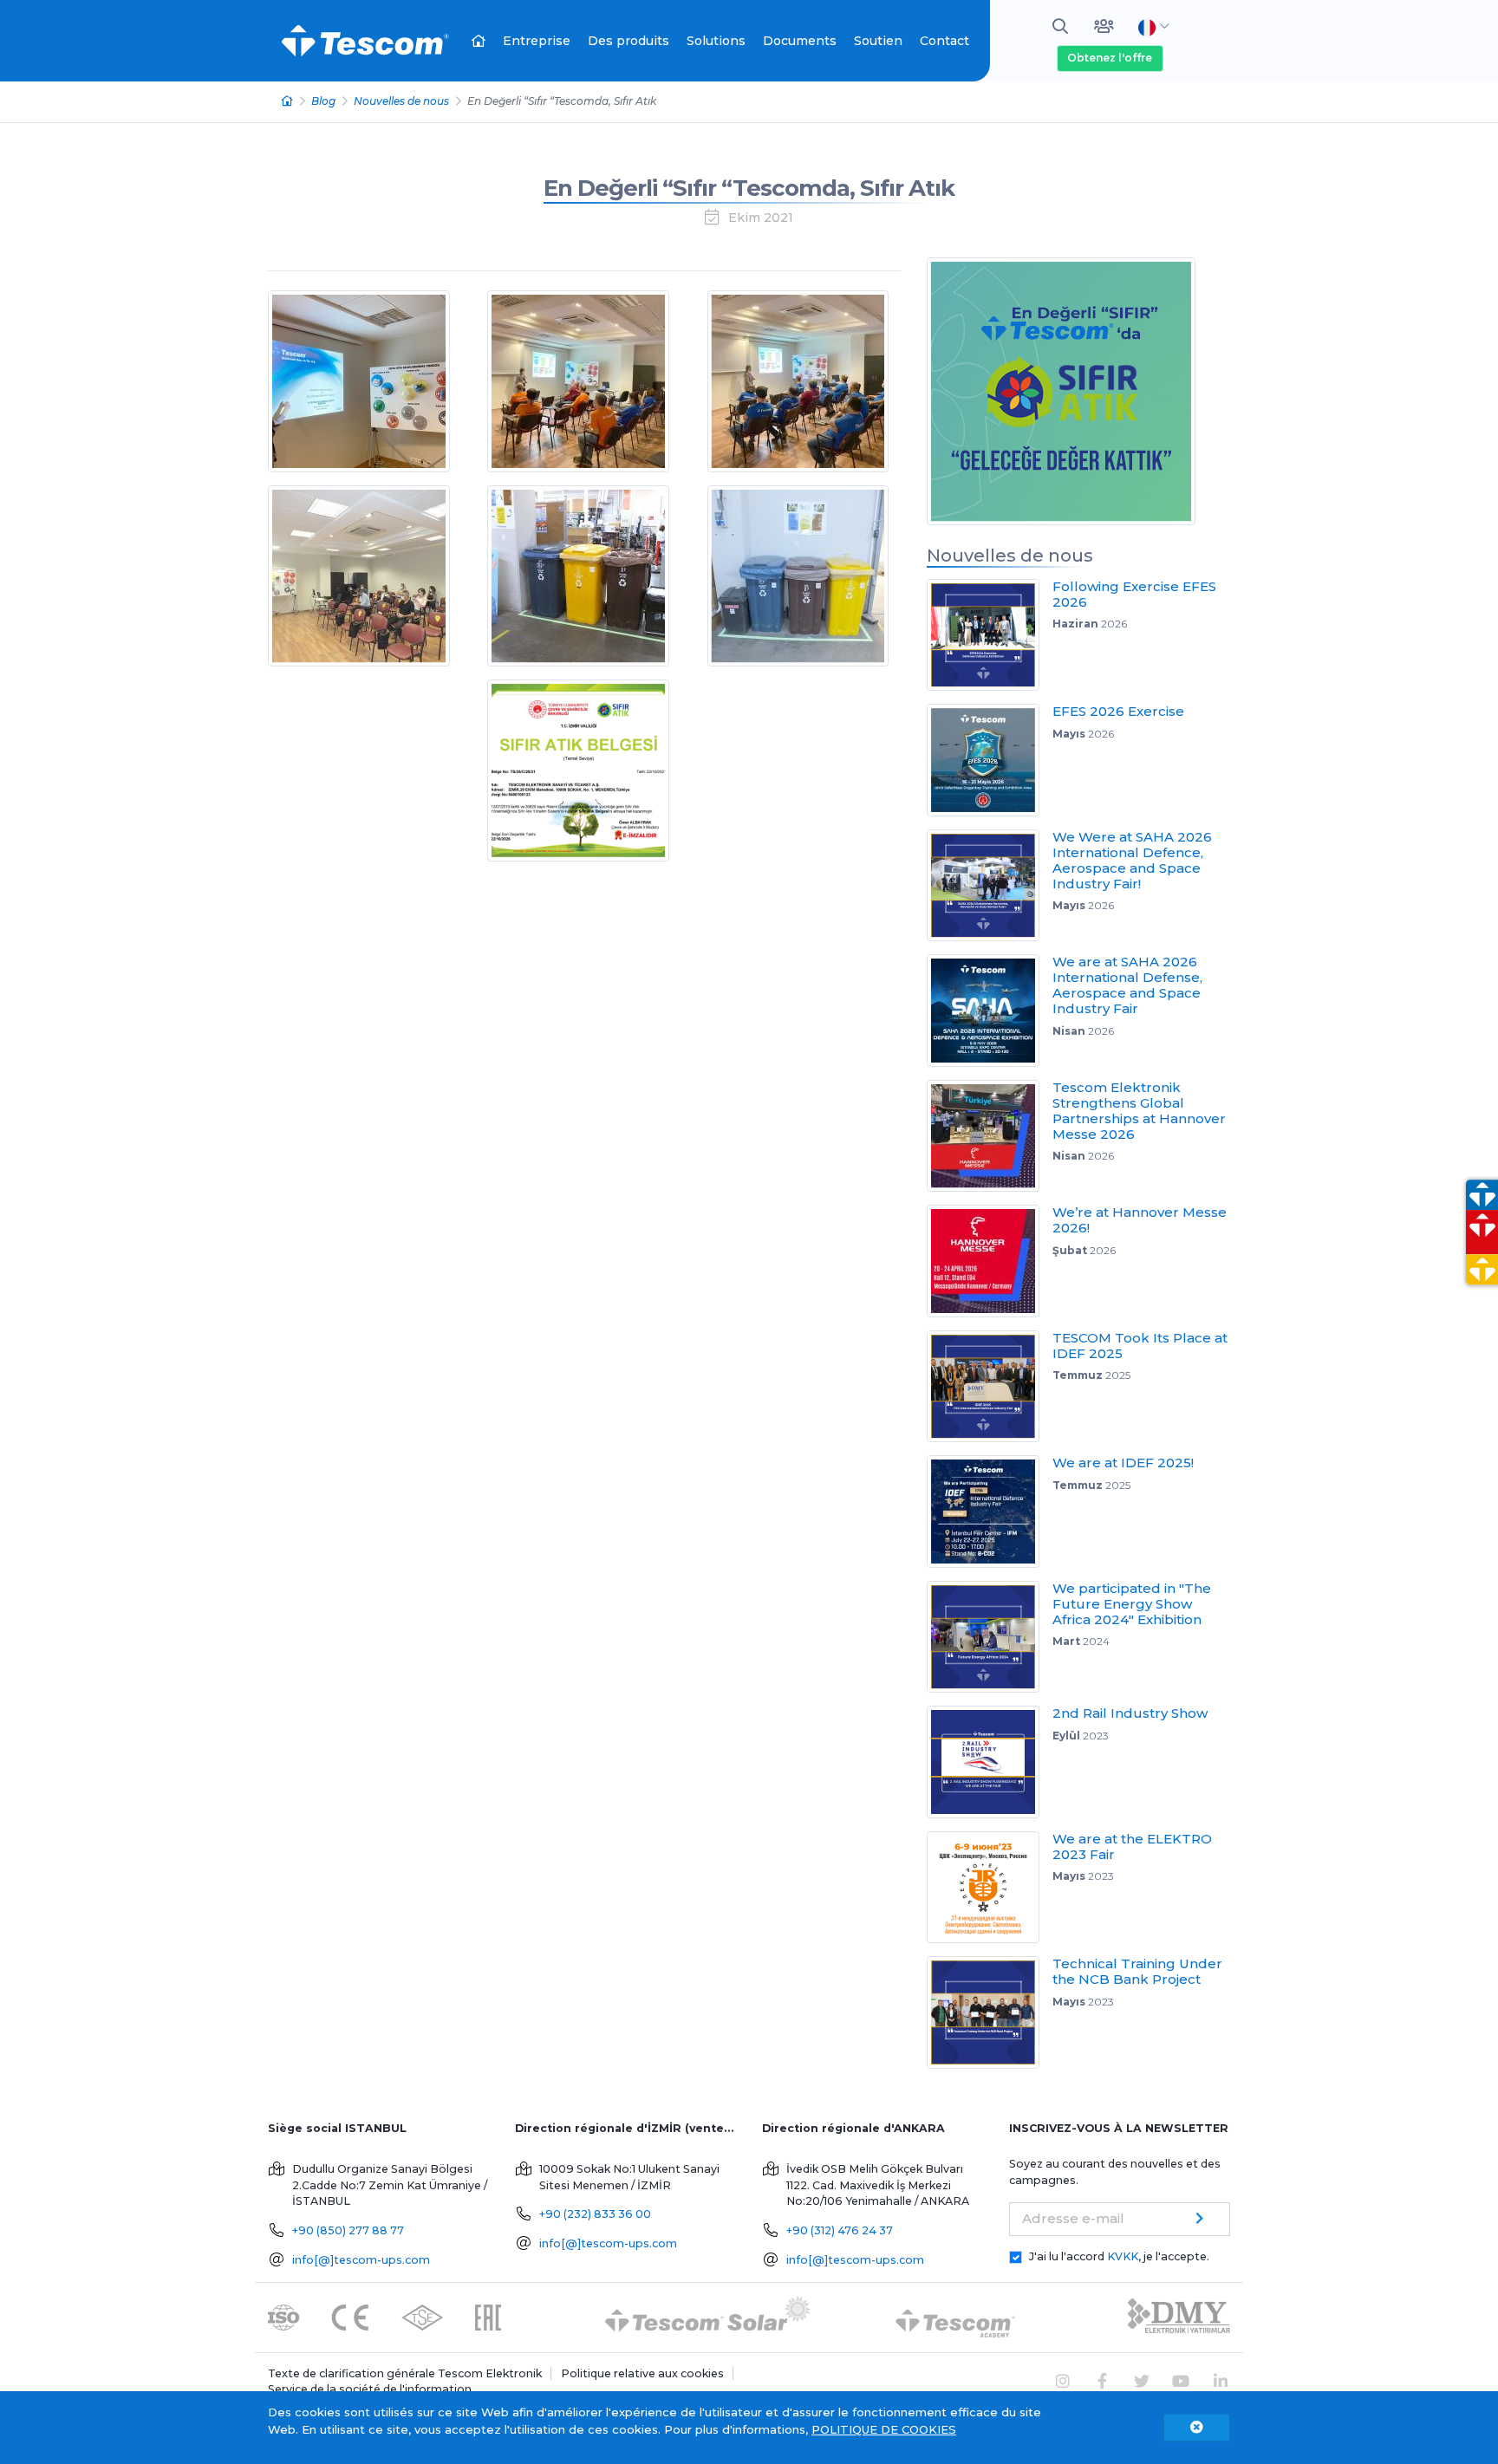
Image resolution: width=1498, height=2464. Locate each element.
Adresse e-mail (1073, 2218)
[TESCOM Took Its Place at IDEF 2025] (990, 1387)
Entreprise (537, 41)
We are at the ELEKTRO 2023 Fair (1132, 1846)
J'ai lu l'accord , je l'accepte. (1119, 2256)
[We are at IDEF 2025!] (990, 1512)
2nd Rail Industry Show (1130, 1713)
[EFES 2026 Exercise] (990, 760)
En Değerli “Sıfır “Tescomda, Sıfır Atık (749, 188)
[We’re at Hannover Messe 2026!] (990, 1261)
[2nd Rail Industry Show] (990, 1762)
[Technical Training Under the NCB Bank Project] (990, 2012)
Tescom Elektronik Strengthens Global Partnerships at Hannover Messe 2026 (1139, 1111)
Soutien (878, 41)
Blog (323, 101)
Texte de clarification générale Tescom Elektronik (405, 2373)
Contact (944, 41)
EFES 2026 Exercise (1118, 711)
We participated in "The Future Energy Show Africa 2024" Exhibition (1132, 1604)
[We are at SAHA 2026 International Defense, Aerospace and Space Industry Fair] (990, 1011)
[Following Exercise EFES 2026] (990, 635)
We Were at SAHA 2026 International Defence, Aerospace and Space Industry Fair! (1132, 860)
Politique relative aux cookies (642, 2373)
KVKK (1123, 2256)
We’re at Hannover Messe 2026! (1140, 1220)
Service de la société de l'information (370, 2389)
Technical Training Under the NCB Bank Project (1137, 1971)
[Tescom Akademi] (955, 2316)
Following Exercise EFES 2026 (1134, 594)
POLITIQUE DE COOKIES (884, 2429)
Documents (800, 41)
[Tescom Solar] (708, 2316)
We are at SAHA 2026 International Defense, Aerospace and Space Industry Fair (1127, 985)
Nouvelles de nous (401, 101)
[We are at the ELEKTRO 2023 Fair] (990, 1888)
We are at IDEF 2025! (1123, 1463)
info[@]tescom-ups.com (361, 2260)
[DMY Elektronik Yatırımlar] (1179, 2316)
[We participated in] (990, 1637)
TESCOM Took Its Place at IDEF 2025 (1140, 1346)
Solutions (716, 41)
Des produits (629, 41)
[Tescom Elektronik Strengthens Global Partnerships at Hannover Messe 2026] (990, 1136)
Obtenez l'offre (1110, 58)
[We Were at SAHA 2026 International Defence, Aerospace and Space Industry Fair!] (990, 886)
